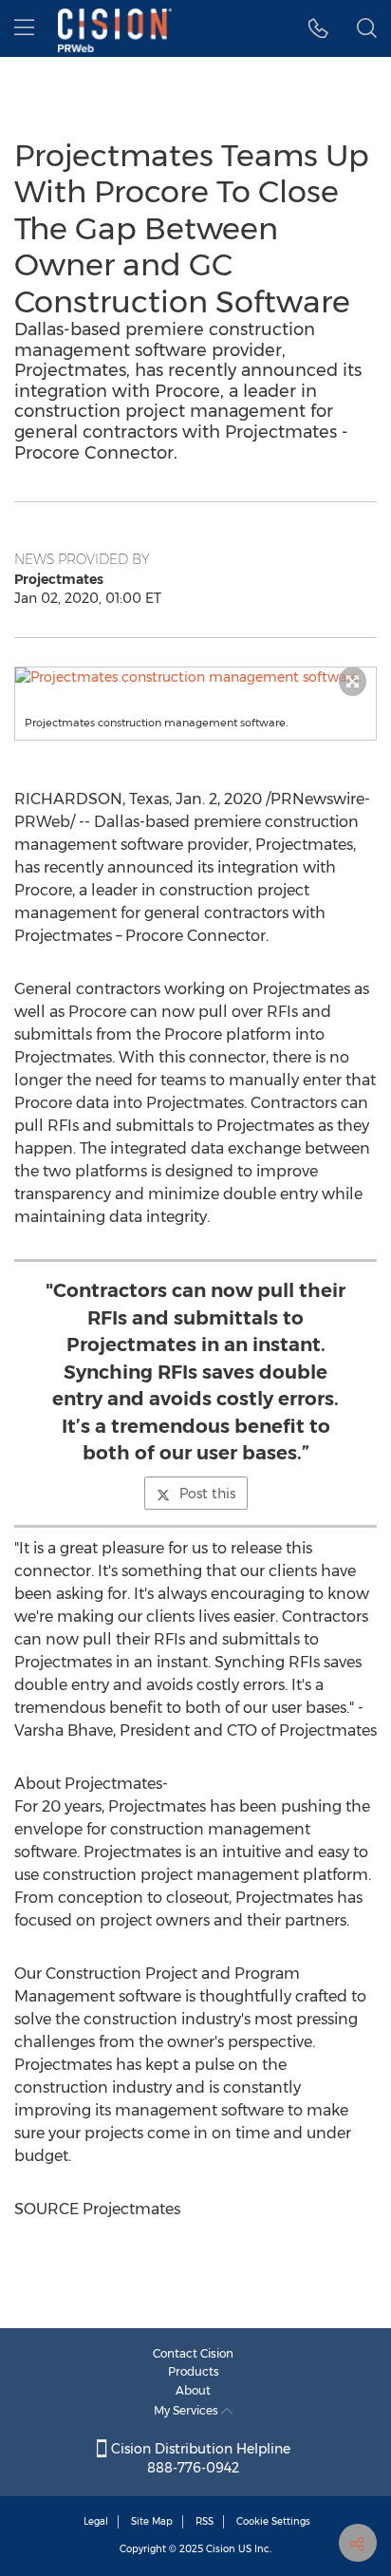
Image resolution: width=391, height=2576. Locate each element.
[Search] (367, 28)
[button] (195, 677)
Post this (207, 1494)
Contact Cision (193, 2353)
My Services (187, 2410)
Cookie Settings (273, 2521)
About (193, 2390)
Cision (221, 2549)
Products (194, 2371)
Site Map (152, 2521)
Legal (96, 2521)
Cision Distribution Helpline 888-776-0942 (199, 2458)
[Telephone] (318, 28)
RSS (205, 2521)
